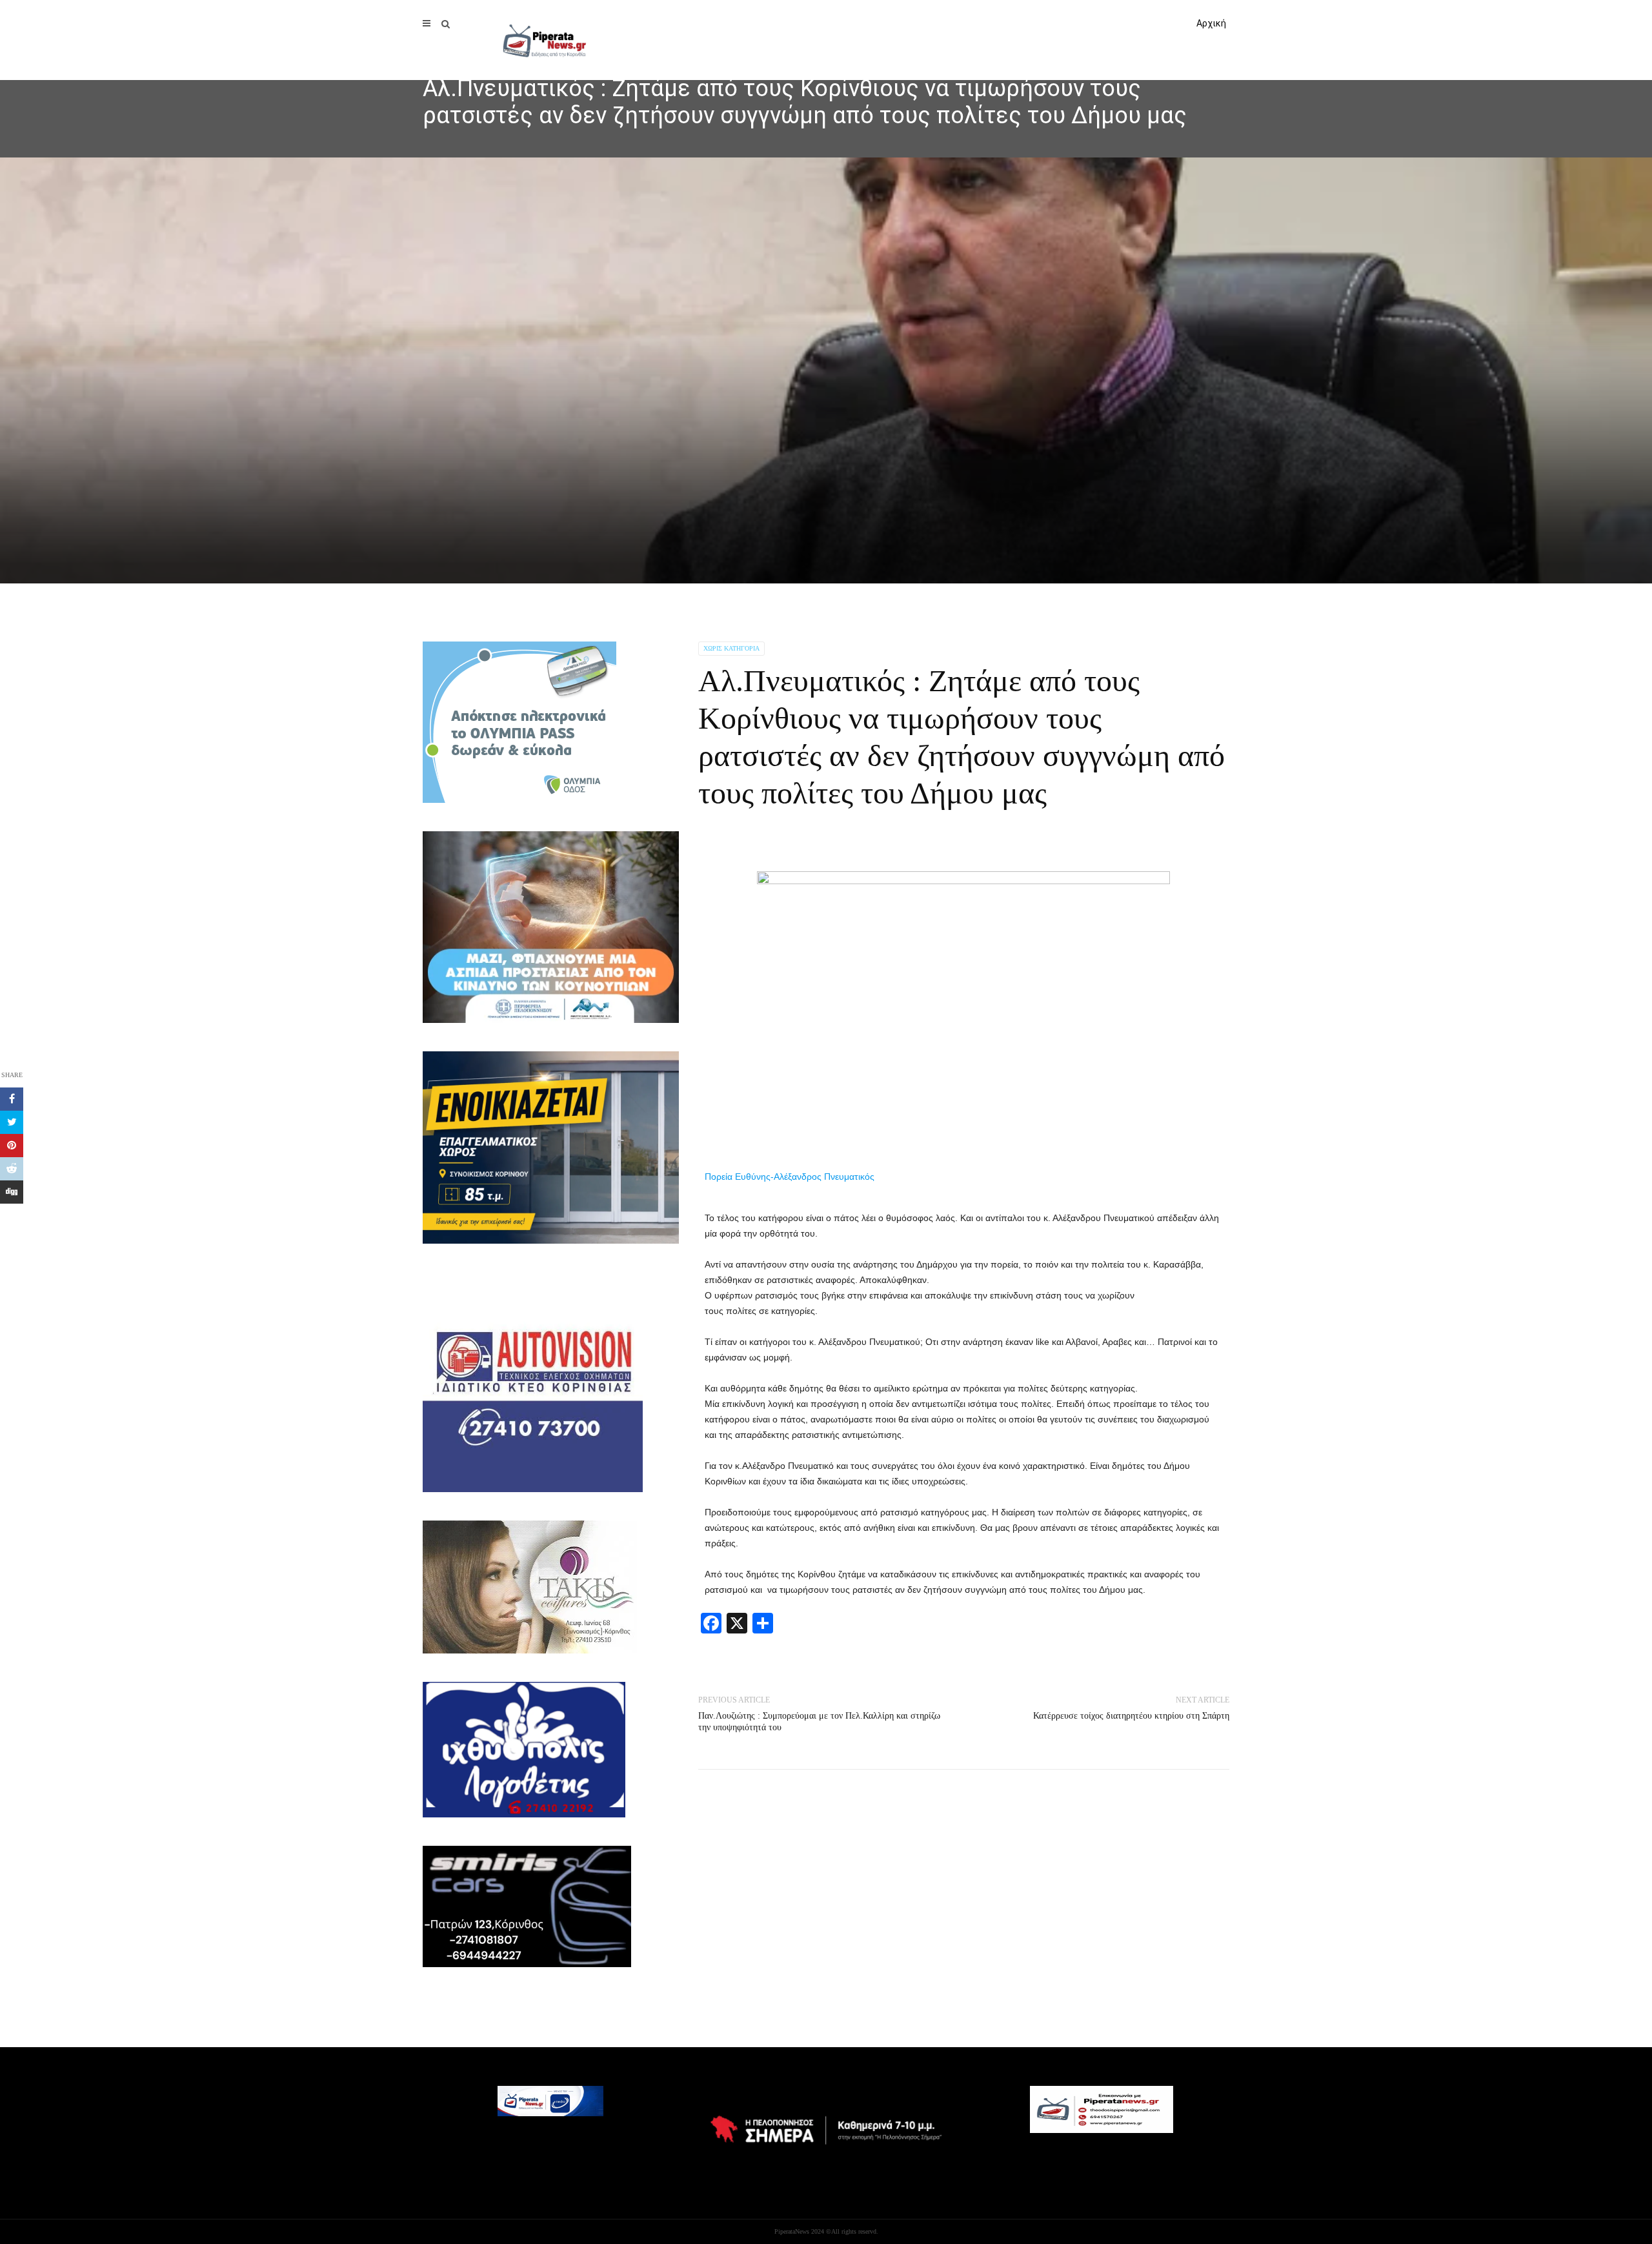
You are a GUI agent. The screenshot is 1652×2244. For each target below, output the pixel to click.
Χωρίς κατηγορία (731, 648)
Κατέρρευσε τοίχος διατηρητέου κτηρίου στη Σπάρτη (1131, 1716)
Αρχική (1211, 23)
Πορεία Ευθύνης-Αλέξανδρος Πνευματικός (790, 1177)
